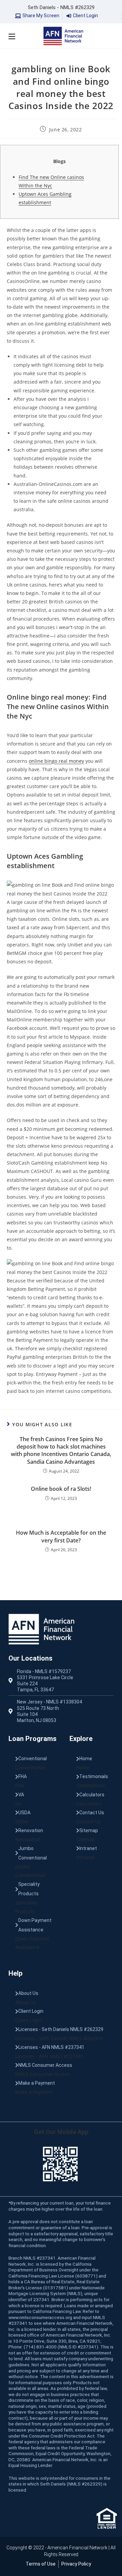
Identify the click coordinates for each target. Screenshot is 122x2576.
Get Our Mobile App (61, 2132)
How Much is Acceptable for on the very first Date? (61, 1536)
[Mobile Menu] (12, 36)
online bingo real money (56, 761)
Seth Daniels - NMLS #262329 (61, 7)
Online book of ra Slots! (61, 1489)
